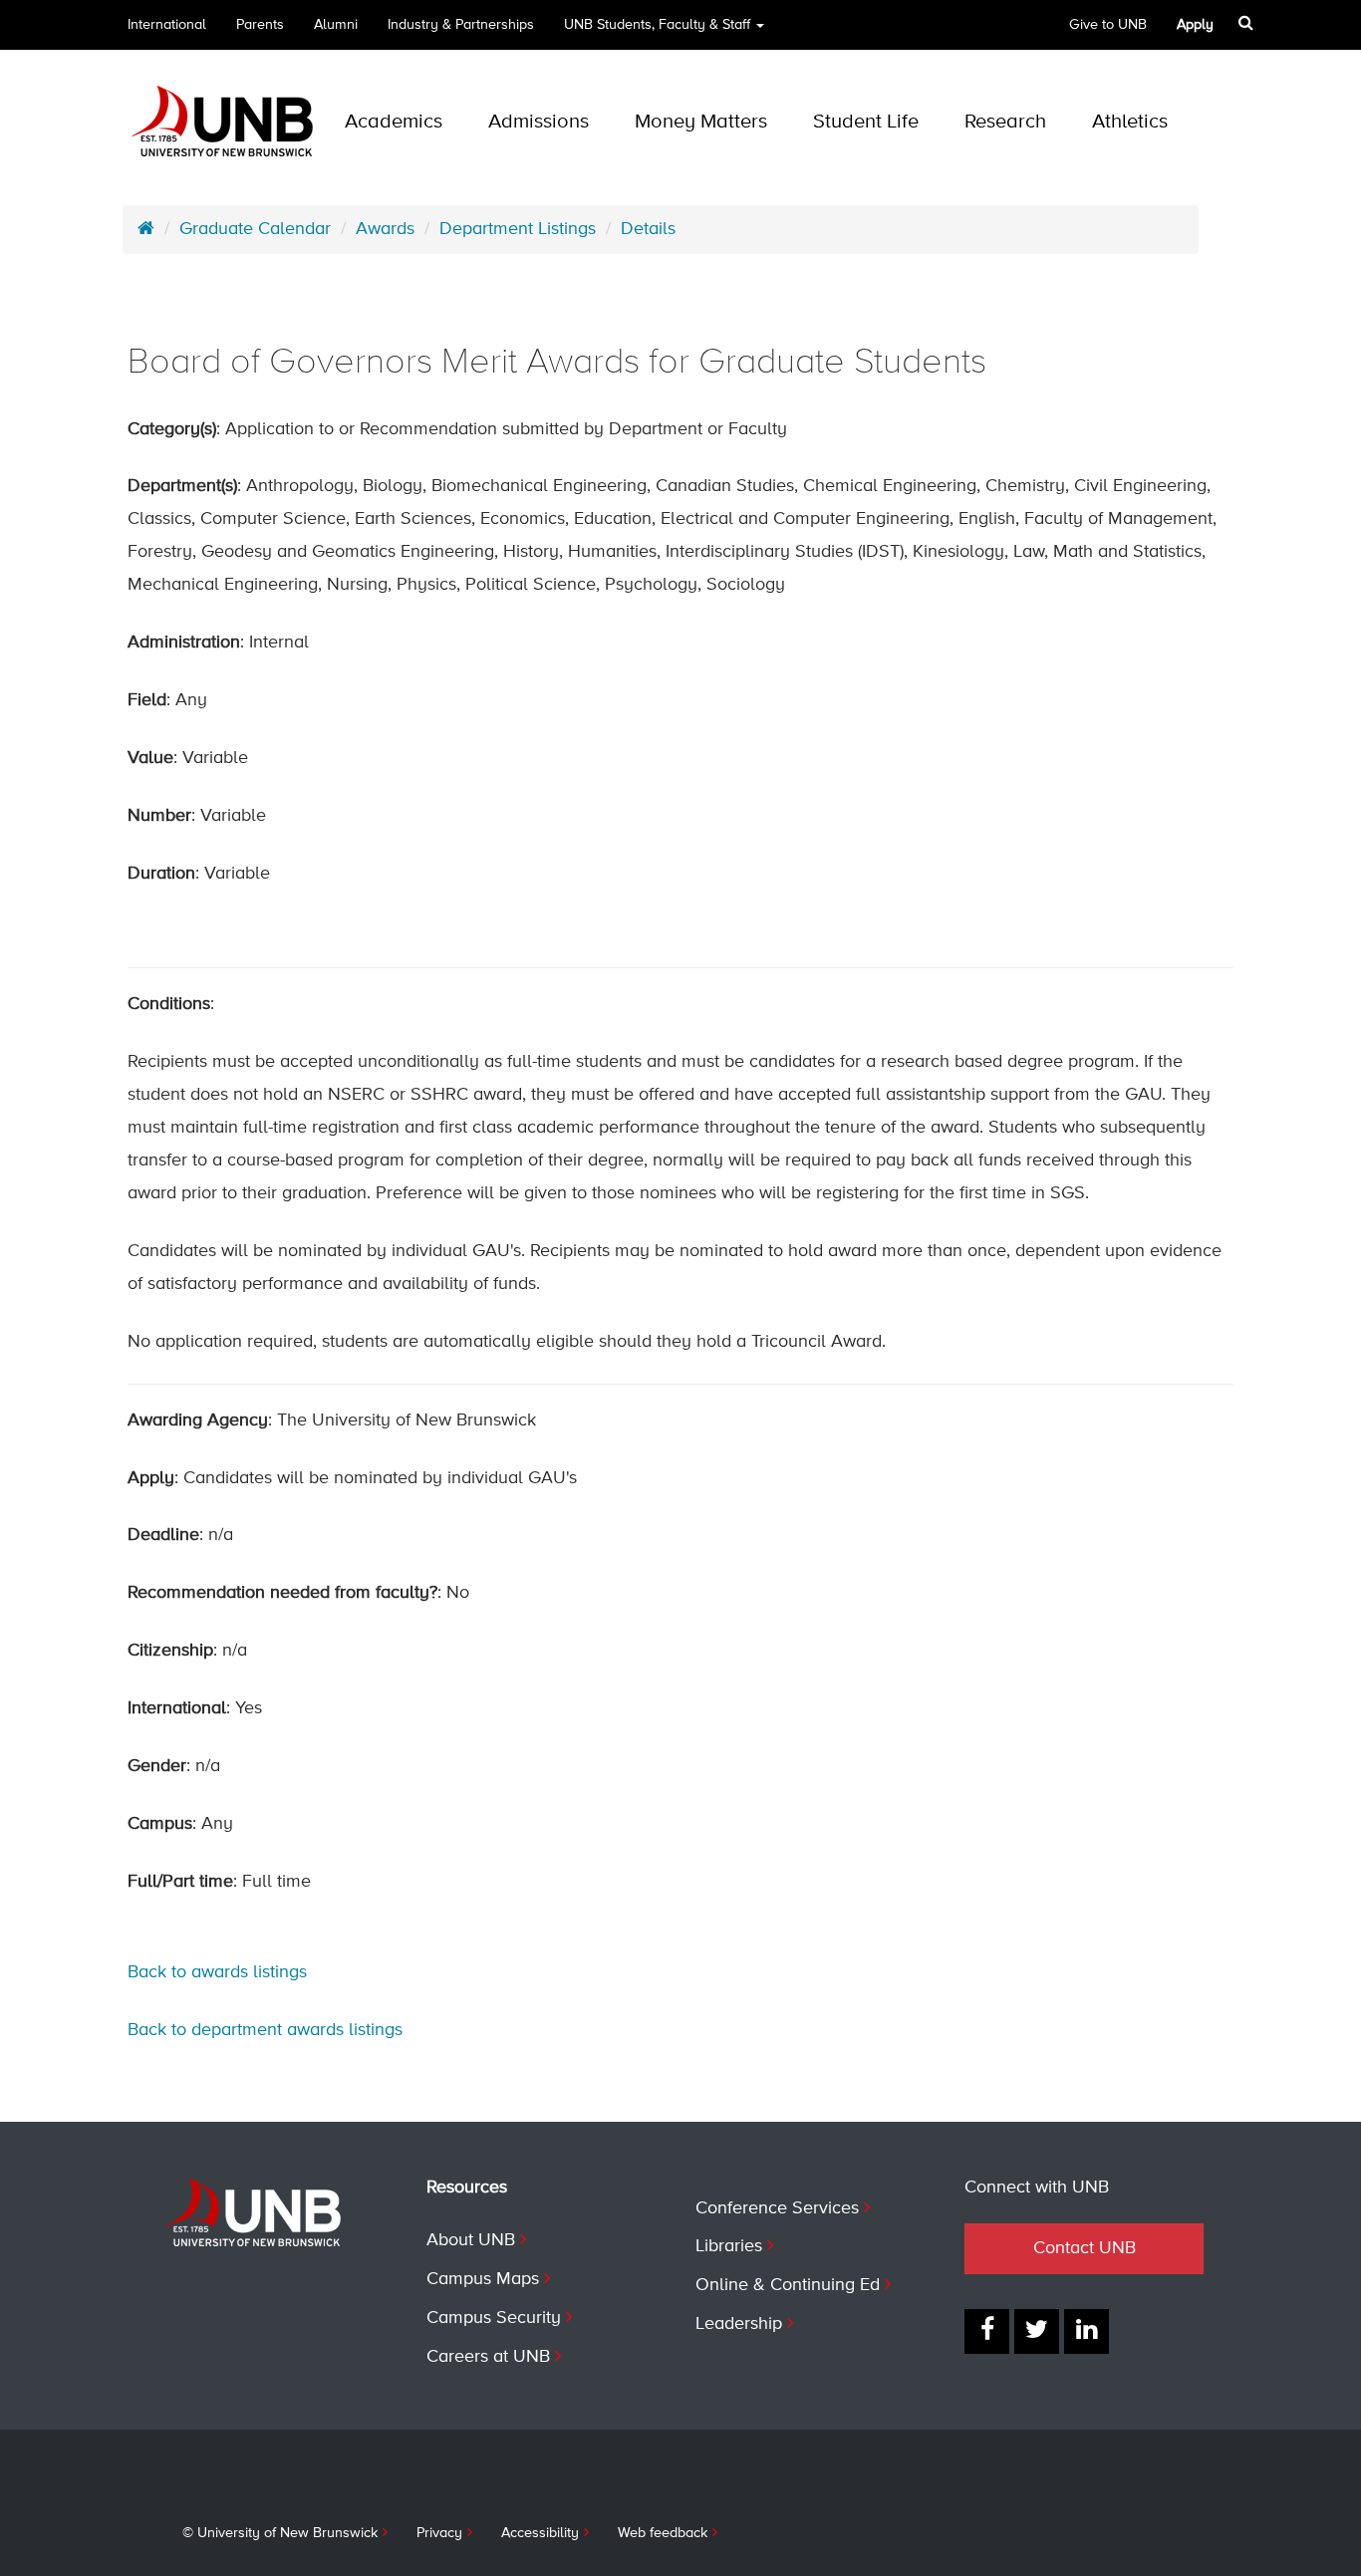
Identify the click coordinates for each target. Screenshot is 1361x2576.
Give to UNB (1108, 25)
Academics (394, 122)
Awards (385, 229)
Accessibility (540, 2533)
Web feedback (663, 2533)
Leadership (739, 2324)
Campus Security (494, 2318)
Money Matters (701, 122)
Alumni (336, 25)
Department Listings (518, 229)
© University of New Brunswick (280, 2533)
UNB (657, 25)
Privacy (439, 2533)
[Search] (1246, 23)
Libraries (729, 2246)
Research (1005, 122)
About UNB (471, 2240)
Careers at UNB (488, 2357)
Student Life (866, 122)
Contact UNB (1085, 2248)
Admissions (539, 122)
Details (648, 229)
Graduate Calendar (255, 229)
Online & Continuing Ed (788, 2285)
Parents (260, 25)
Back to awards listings (217, 1972)
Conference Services (777, 2208)
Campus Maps (483, 2279)
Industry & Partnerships (461, 25)
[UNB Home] (146, 229)
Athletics (1130, 122)
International (167, 25)
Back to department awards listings (265, 2030)
